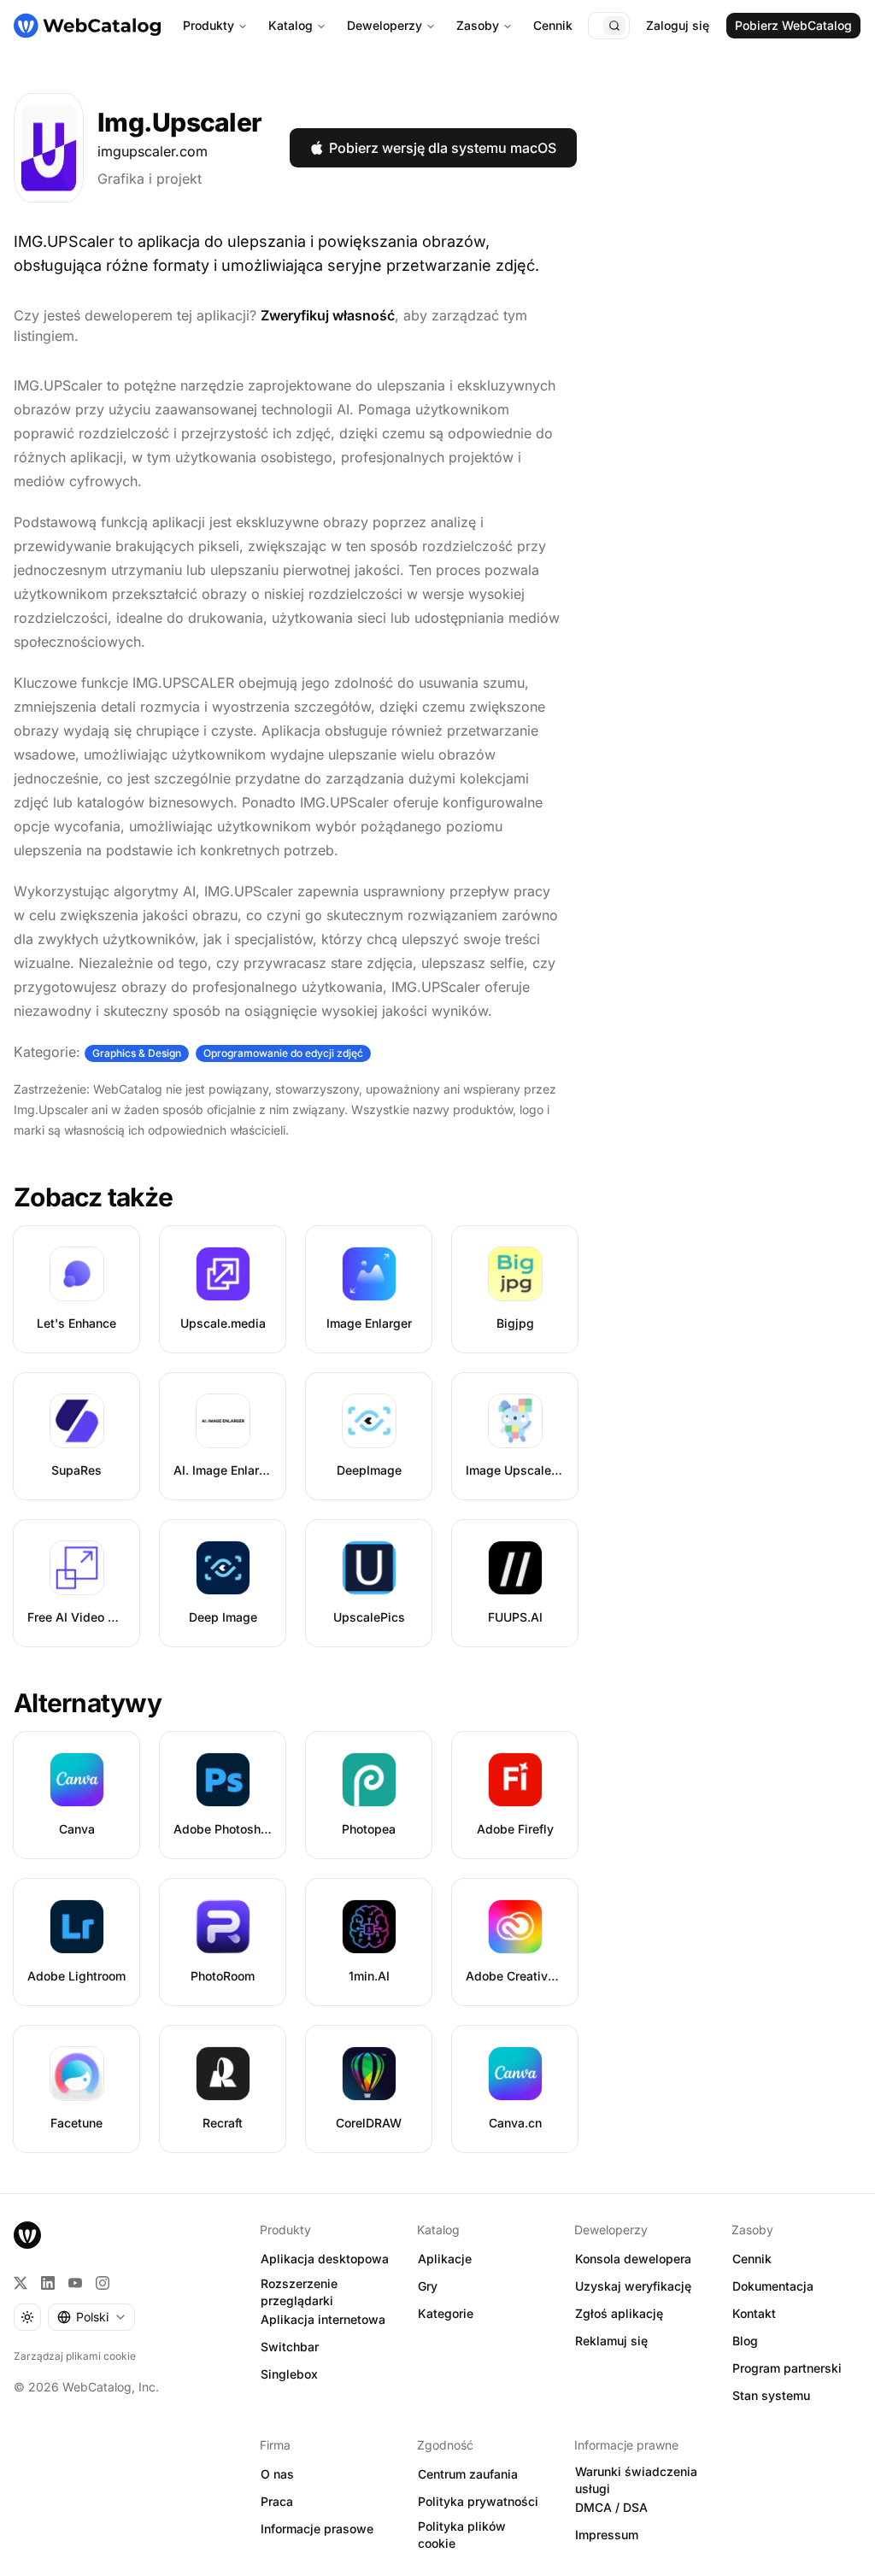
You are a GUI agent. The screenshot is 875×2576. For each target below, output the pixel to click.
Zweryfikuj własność (328, 315)
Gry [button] (428, 2286)
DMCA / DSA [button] (611, 2507)
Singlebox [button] (289, 2374)
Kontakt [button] (754, 2313)
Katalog (291, 25)
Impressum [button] (607, 2535)
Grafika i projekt (150, 179)
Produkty (208, 25)
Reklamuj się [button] (611, 2341)
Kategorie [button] (446, 2313)
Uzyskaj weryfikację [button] (633, 2286)
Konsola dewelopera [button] (633, 2259)
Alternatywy (88, 1703)
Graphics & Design (137, 1053)
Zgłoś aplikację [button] (619, 2313)
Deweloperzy (385, 25)
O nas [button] (277, 2474)
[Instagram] (103, 2283)
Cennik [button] (752, 2259)
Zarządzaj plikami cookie (75, 2356)
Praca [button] (277, 2501)
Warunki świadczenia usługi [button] (636, 2480)
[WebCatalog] (27, 2235)
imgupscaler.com (153, 151)
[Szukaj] (614, 26)
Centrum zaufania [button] (468, 2474)
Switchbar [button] (290, 2347)
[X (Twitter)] (21, 2283)
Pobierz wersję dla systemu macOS (443, 148)
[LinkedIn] (48, 2283)
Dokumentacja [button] (773, 2286)
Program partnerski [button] (787, 2368)
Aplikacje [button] (445, 2259)
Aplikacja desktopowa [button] (325, 2259)
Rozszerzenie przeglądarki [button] (299, 2292)
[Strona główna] (87, 26)
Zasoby (478, 25)
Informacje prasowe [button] (317, 2529)
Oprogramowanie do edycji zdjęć (283, 1053)
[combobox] (91, 2317)
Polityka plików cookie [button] (462, 2535)
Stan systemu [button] (771, 2395)
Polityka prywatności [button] (478, 2501)
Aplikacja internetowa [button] (323, 2319)
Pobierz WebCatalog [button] (793, 25)
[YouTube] (75, 2283)
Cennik (553, 25)
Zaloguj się (678, 25)
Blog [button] (745, 2341)
